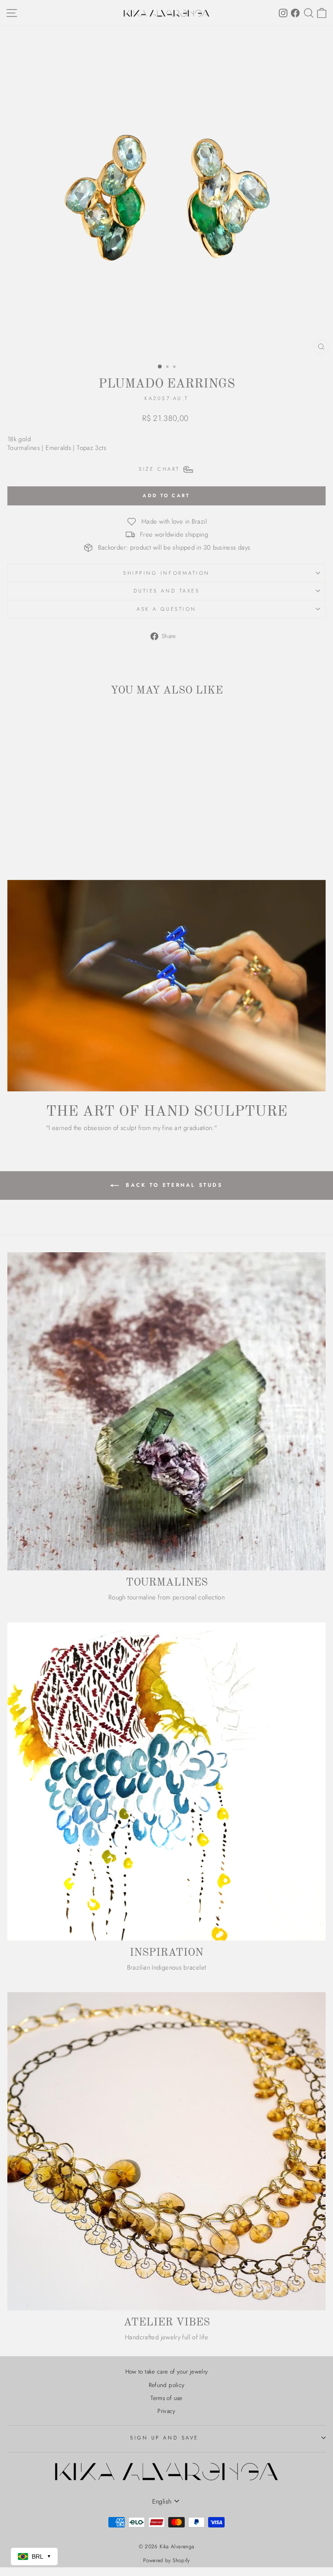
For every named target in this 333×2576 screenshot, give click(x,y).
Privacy (166, 2411)
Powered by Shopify (166, 2560)
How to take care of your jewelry (167, 2371)
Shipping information (166, 573)
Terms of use (166, 2398)
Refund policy (167, 2385)
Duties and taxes (167, 591)
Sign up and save (164, 2438)
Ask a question (166, 609)
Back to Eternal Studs (172, 1185)
